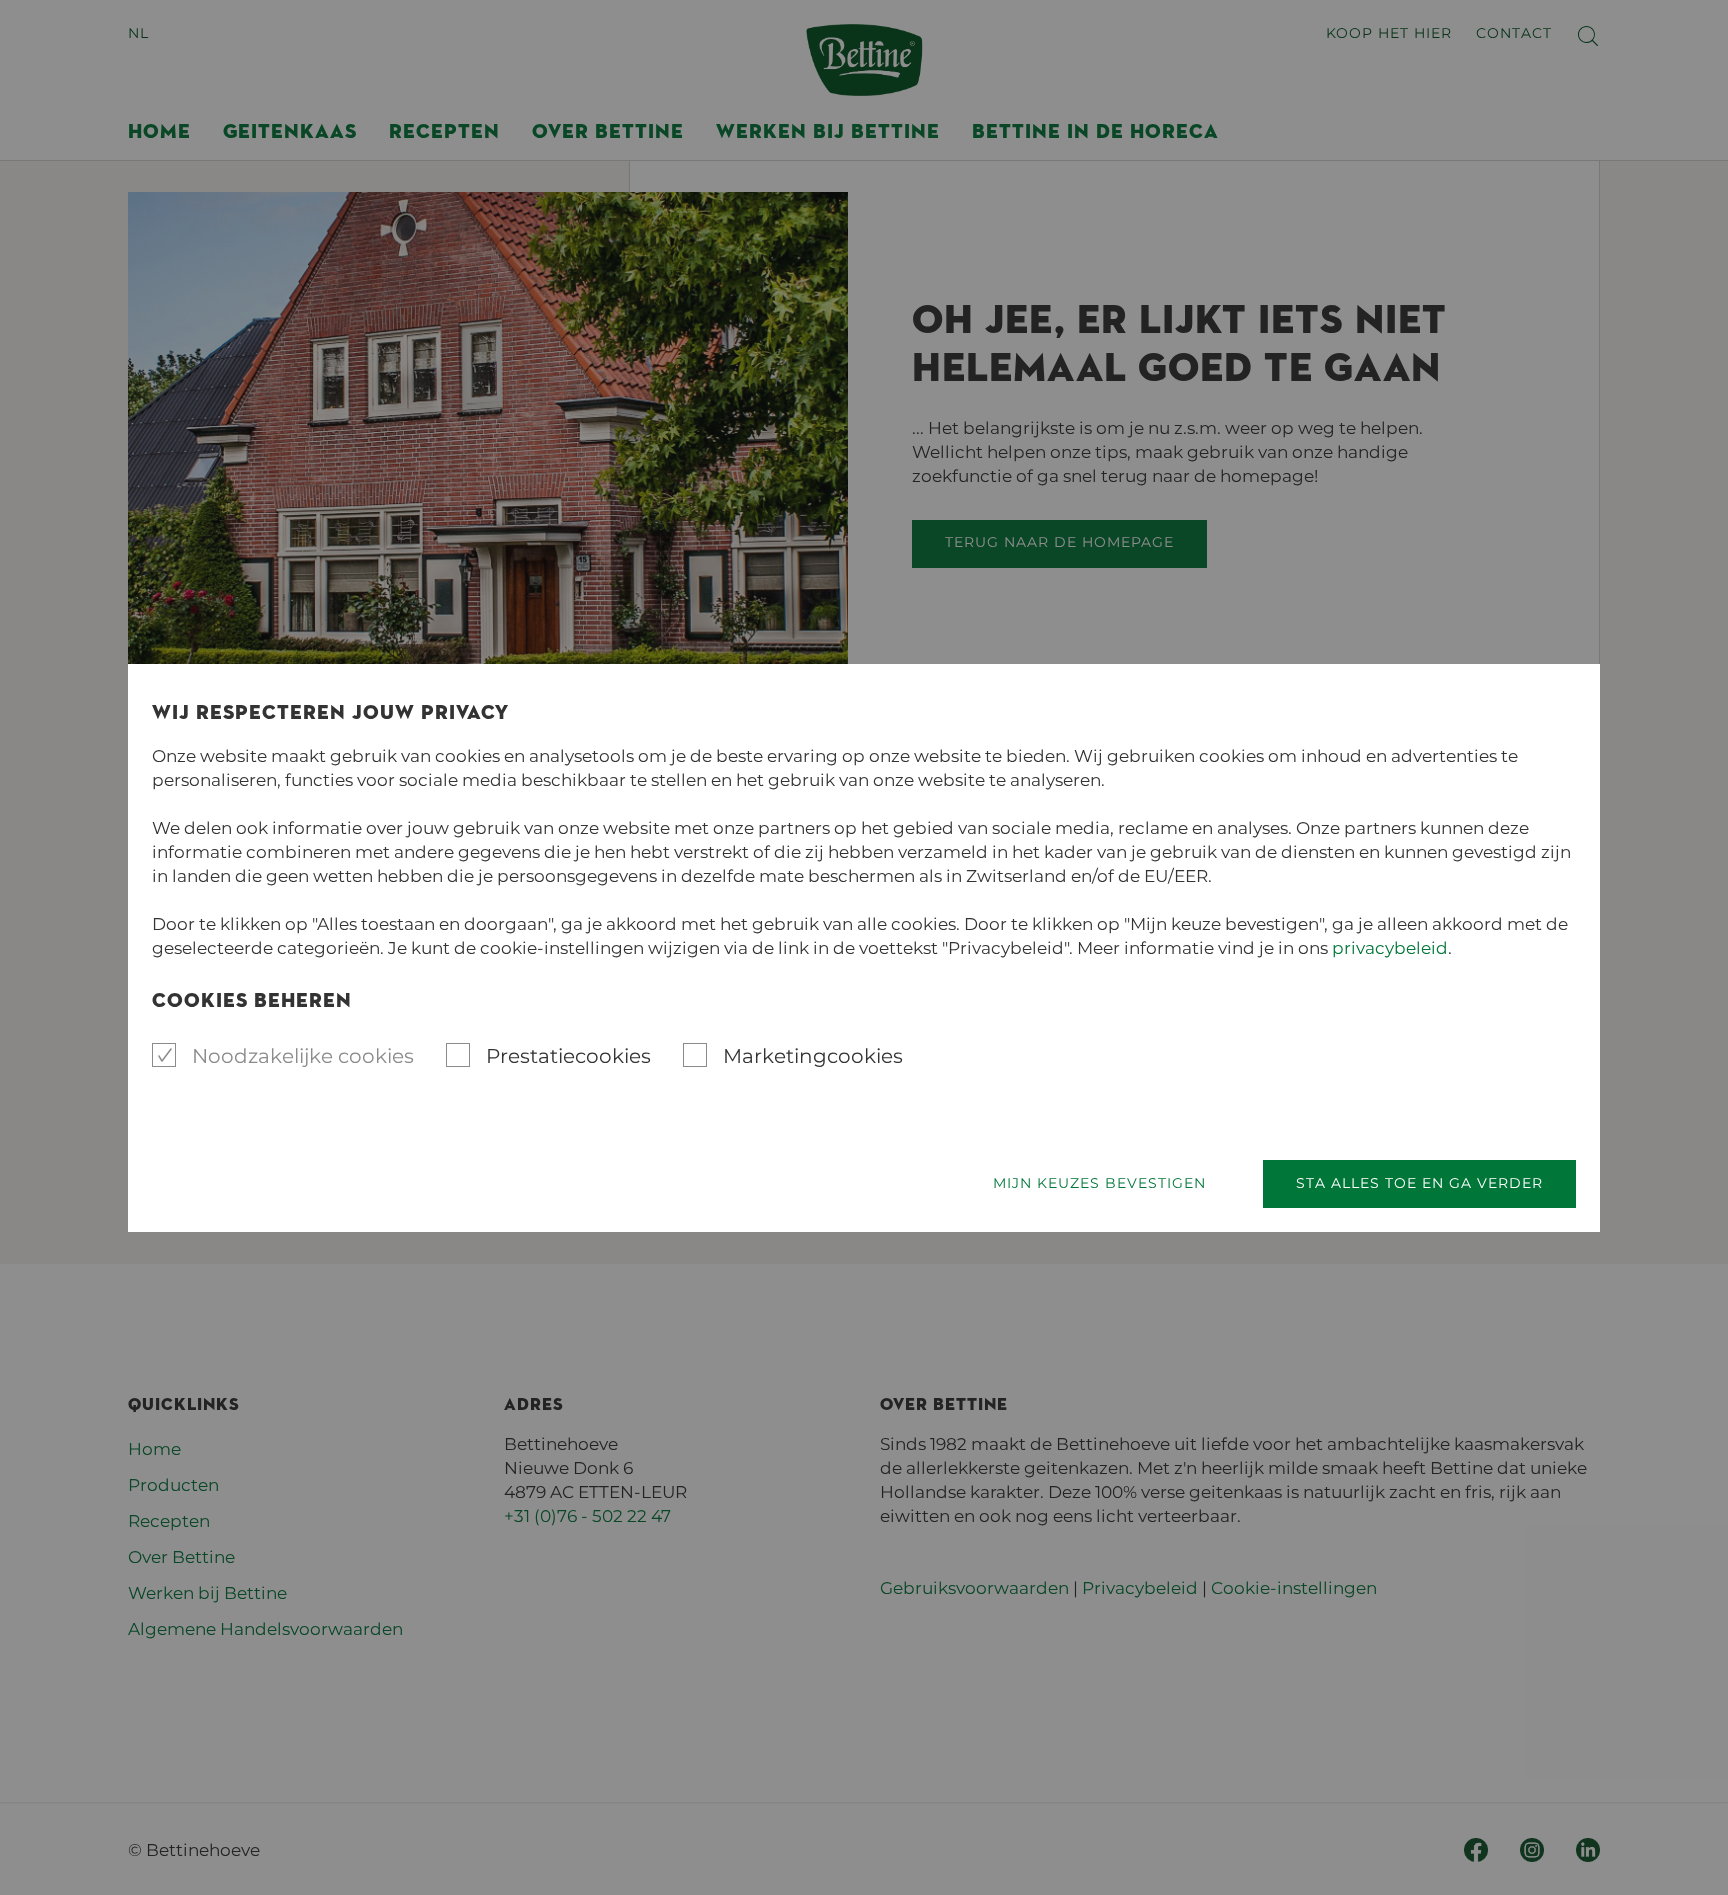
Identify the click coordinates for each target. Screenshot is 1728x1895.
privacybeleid (1390, 948)
